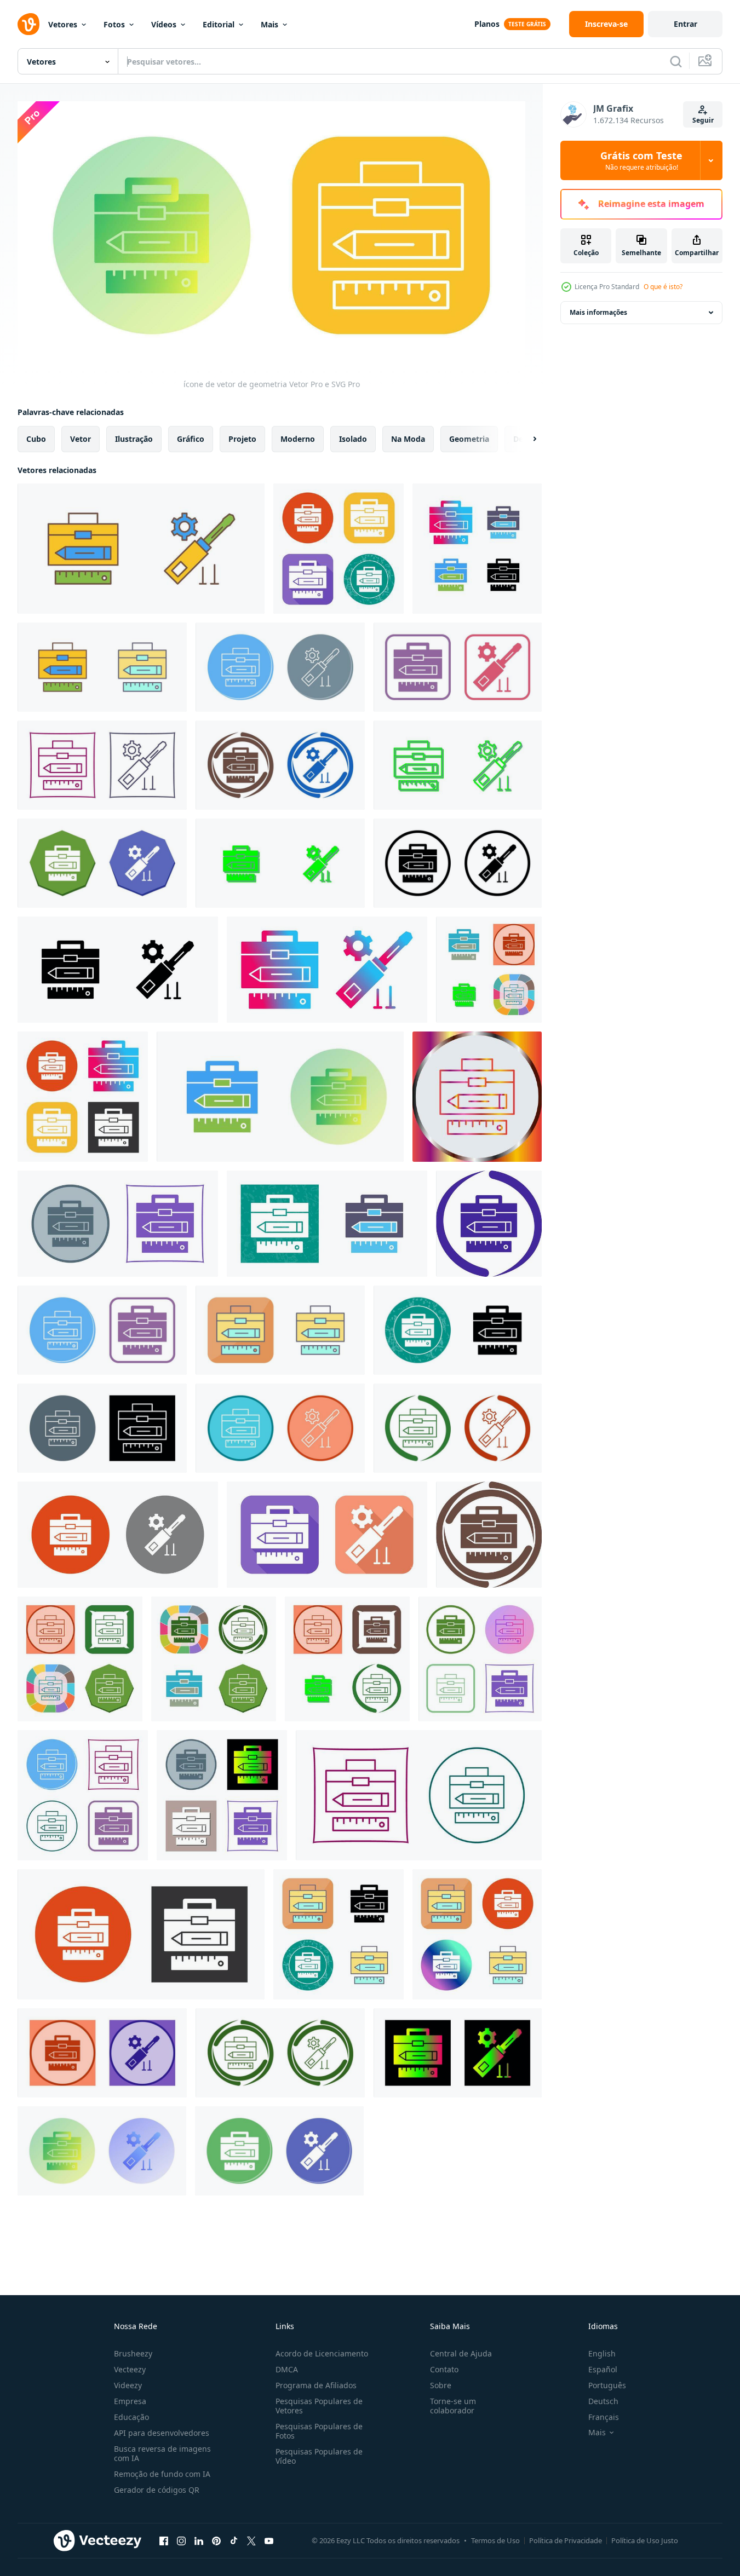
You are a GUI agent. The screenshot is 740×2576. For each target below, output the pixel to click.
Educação (131, 2417)
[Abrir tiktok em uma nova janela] (234, 2540)
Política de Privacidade (566, 2540)
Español (603, 2369)
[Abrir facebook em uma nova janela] (164, 2540)
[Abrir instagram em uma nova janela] (181, 2540)
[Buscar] (676, 61)
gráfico (191, 439)
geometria (469, 439)
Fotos (114, 24)
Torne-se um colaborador (453, 2406)
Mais (269, 24)
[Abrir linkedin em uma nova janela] (199, 2540)
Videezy (128, 2385)
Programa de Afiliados (316, 2385)
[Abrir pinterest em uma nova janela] (216, 2540)
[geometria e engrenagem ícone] (141, 549)
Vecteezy (130, 2369)
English (602, 2353)
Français (604, 2417)
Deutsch (603, 2401)
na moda (408, 439)
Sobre (441, 2385)
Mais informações (598, 312)
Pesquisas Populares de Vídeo (319, 2456)
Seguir (703, 120)
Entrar (685, 24)
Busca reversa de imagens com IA (162, 2453)
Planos (487, 24)
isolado (353, 439)
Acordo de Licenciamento (322, 2353)
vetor (81, 439)
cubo (36, 439)
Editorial (219, 24)
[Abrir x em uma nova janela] (251, 2540)
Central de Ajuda (461, 2353)
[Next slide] (525, 439)
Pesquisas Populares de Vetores (319, 2406)
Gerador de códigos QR (157, 2490)
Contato (444, 2369)
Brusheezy (133, 2353)
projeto (242, 439)
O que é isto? (663, 287)
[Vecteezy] (28, 24)
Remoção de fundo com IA (162, 2474)
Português (607, 2385)
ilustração (134, 439)
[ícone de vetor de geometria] (339, 549)
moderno (298, 439)
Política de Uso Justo (645, 2540)
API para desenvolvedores (162, 2433)
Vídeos (164, 24)
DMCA (287, 2369)
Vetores (63, 24)
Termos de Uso (495, 2540)
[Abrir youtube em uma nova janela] (269, 2540)
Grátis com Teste (641, 160)
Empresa (130, 2401)
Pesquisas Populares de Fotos (319, 2431)
